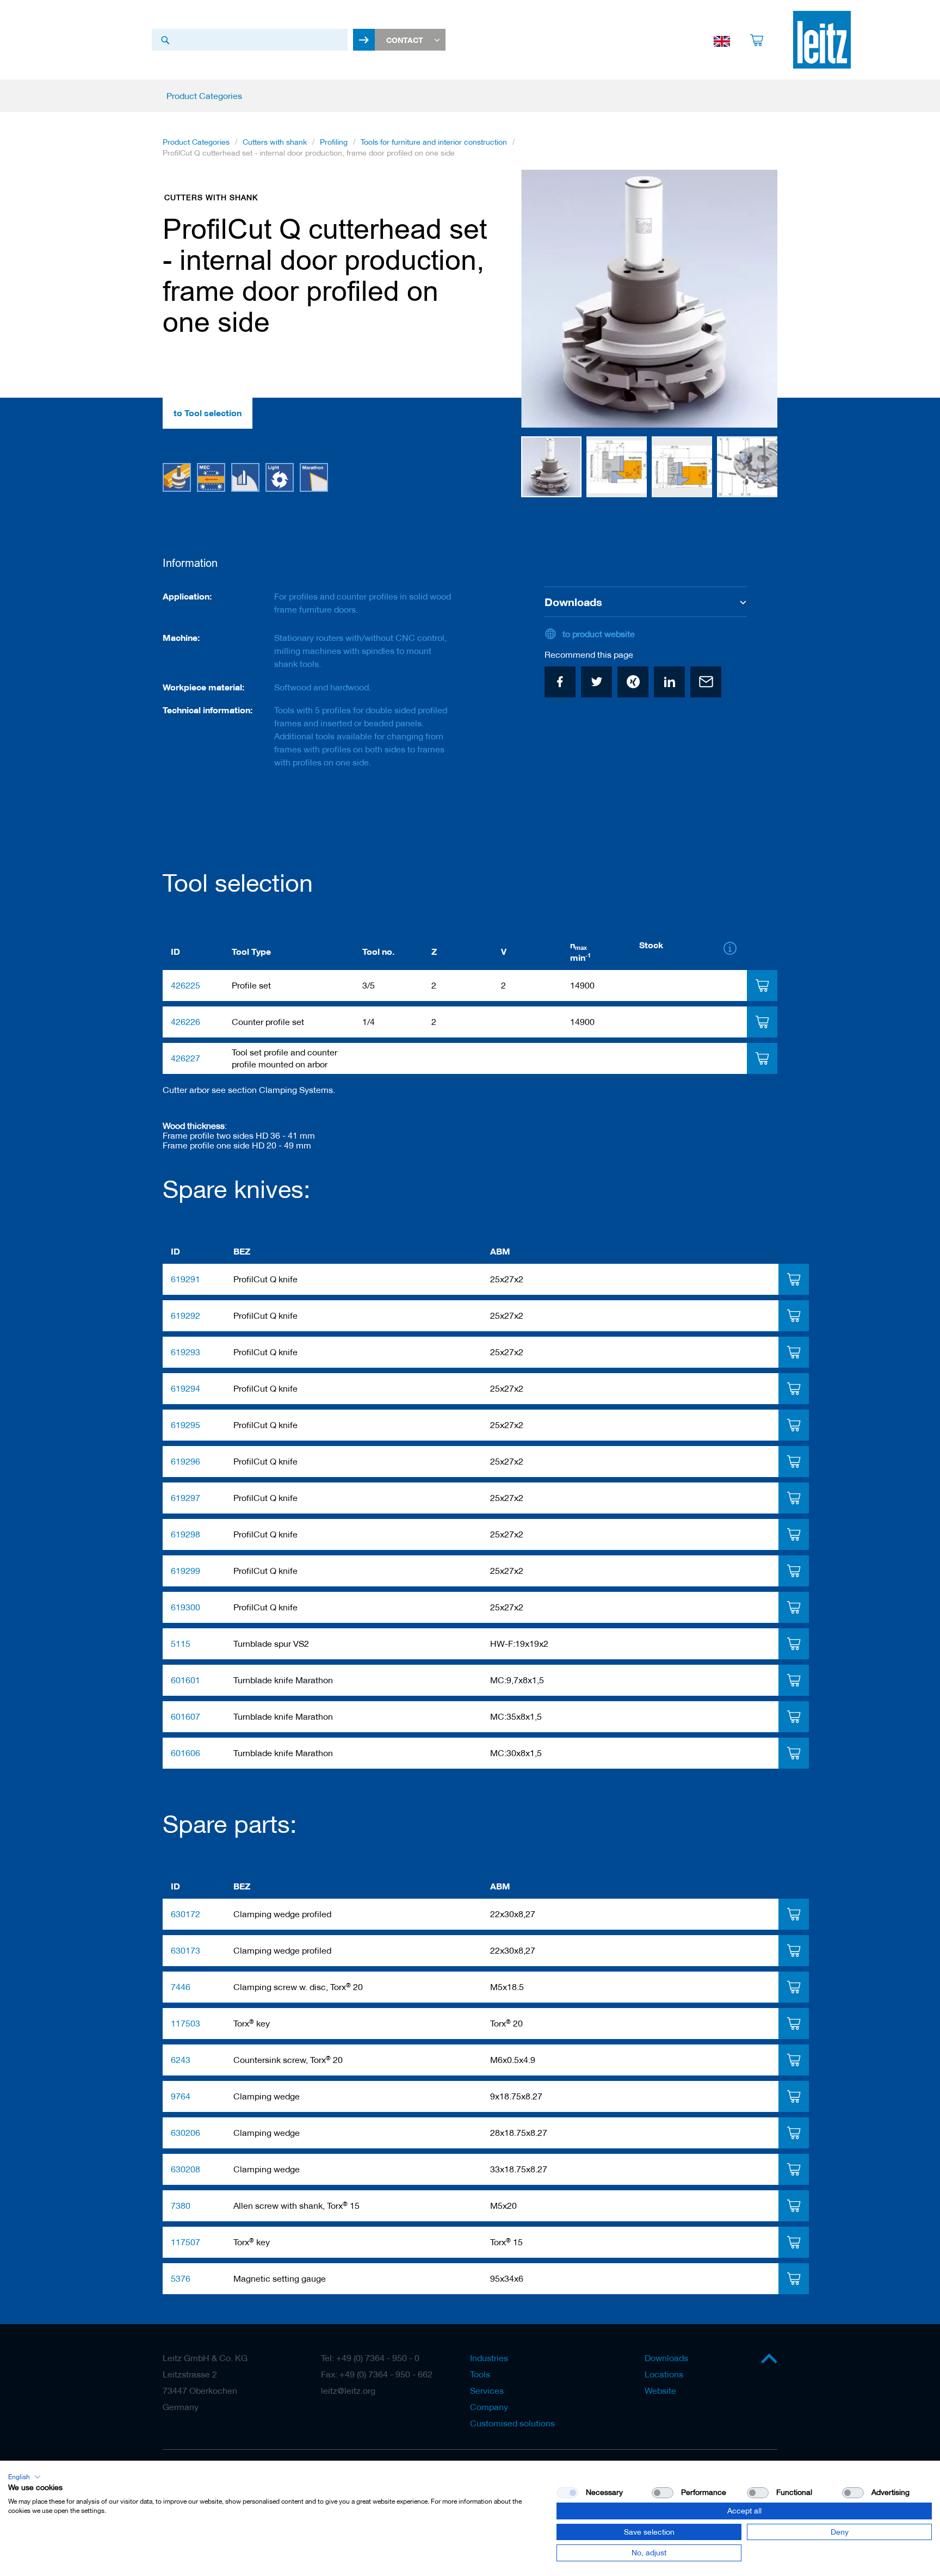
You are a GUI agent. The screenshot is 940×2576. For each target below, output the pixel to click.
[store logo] (822, 40)
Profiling (334, 142)
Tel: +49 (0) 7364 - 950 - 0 (370, 2358)
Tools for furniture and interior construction (434, 142)
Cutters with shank (275, 142)
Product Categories (196, 142)
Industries (489, 2358)
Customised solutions (512, 2423)
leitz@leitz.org (348, 2390)
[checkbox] (663, 2493)
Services (487, 2390)
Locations (664, 2374)
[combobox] (250, 40)
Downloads (666, 2358)
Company (489, 2407)
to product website (599, 634)
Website (660, 2390)
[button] (543, 299)
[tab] (762, 986)
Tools (480, 2374)
